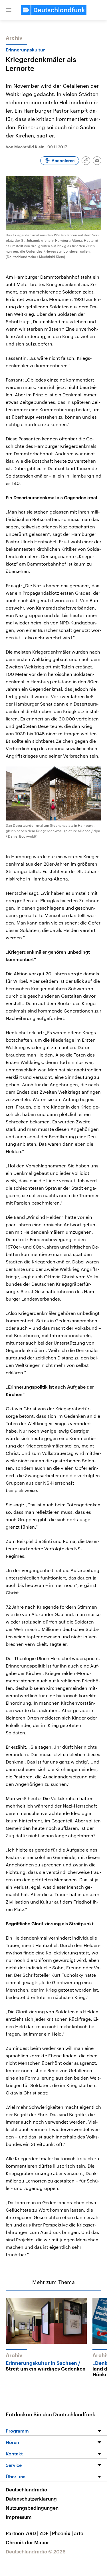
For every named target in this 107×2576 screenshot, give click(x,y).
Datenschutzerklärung (31, 2499)
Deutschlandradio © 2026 (36, 2551)
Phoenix (62, 2533)
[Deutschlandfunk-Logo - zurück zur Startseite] (54, 10)
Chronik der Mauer (27, 2542)
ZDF (45, 2533)
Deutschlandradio (26, 2489)
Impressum (19, 2517)
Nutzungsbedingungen (32, 2508)
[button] (9, 10)
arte (80, 2533)
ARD (32, 2533)
